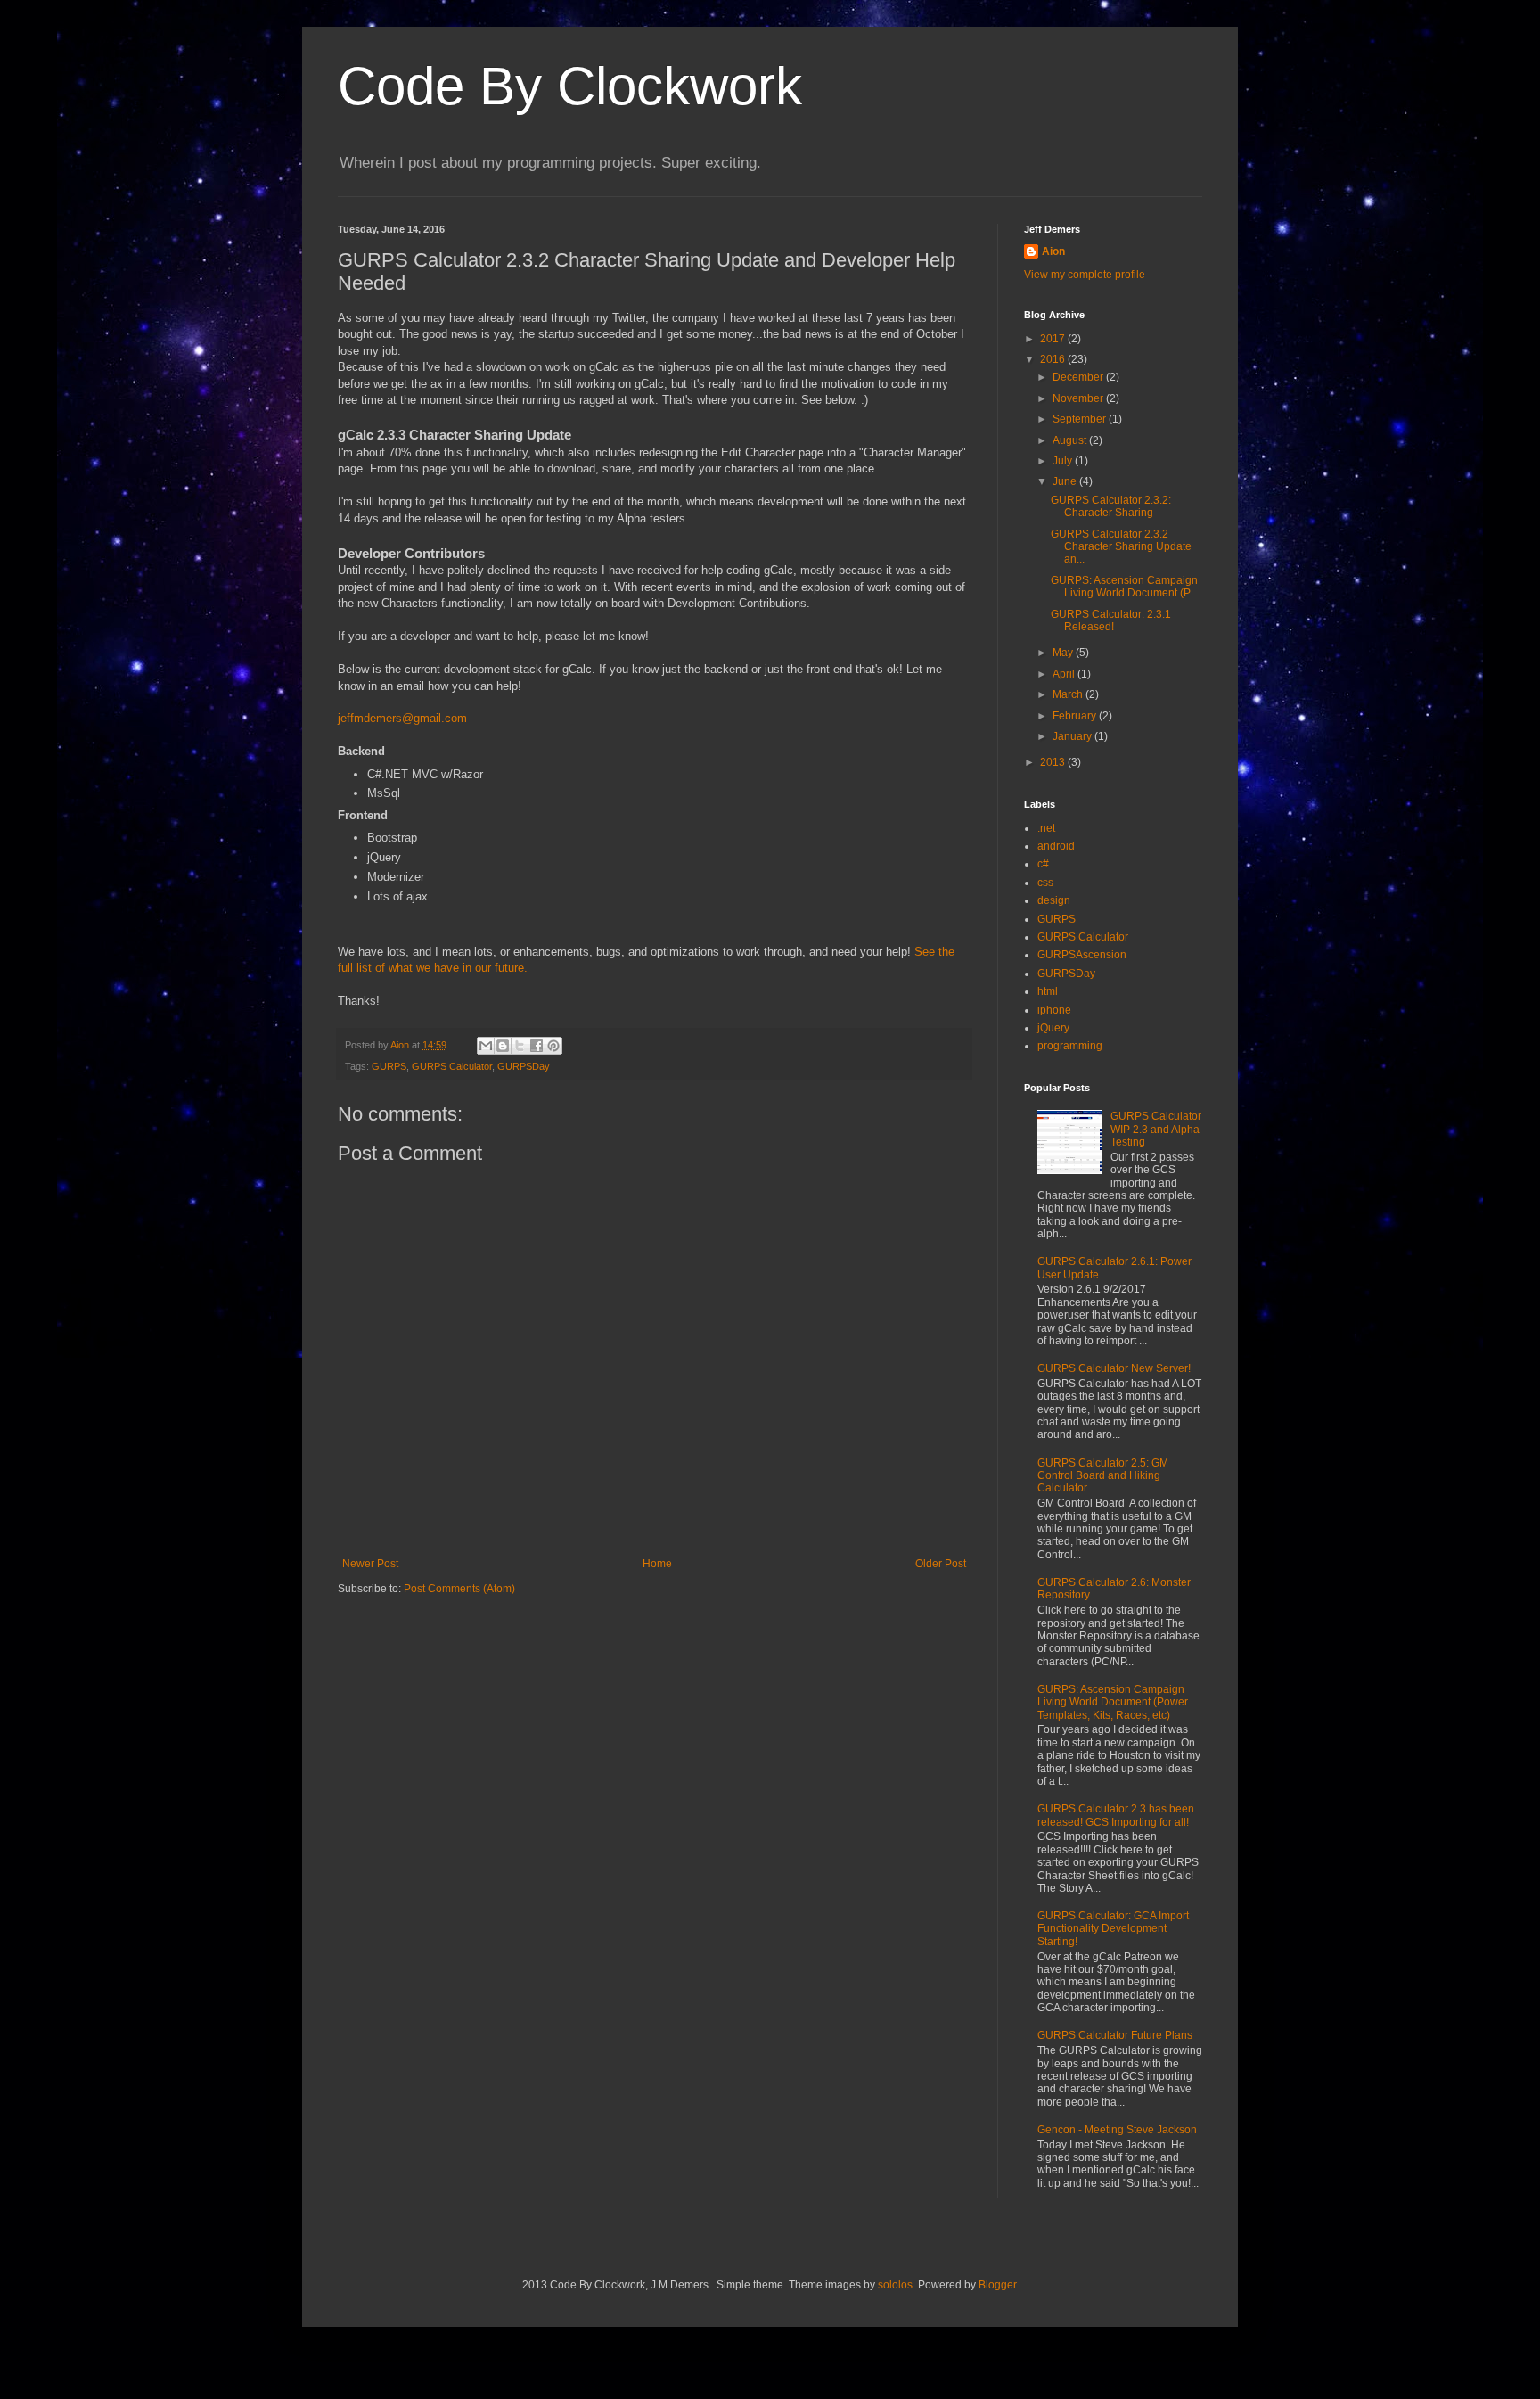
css (1045, 883)
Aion (1053, 251)
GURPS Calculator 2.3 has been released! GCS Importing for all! (1116, 1815)
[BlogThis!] (503, 1046)
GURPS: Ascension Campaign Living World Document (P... (1124, 587)
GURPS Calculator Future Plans (1115, 2035)
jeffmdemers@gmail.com (402, 718)
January (1073, 736)
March (1069, 694)
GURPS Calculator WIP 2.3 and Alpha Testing (1156, 1129)
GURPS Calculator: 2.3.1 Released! (1111, 620)
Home (657, 1564)
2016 (1054, 359)
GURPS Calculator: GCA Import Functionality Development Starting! (1113, 1929)
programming (1070, 1046)
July (1064, 461)
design (1054, 900)
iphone (1054, 1010)
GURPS (389, 1066)
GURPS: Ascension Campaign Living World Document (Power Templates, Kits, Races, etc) (1113, 1702)
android (1056, 846)
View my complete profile (1085, 275)
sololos (895, 2285)
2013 (1054, 762)
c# (1043, 864)
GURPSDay (524, 1066)
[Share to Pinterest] (553, 1046)
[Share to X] (520, 1046)
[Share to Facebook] (537, 1046)
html (1048, 991)
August (1071, 440)
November (1079, 398)
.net (1046, 828)
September (1081, 419)
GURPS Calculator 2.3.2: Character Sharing (1111, 506)
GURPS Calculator (452, 1066)
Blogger (997, 2285)
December (1079, 377)
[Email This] (486, 1046)
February (1076, 716)
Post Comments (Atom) (459, 1589)
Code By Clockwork (570, 86)
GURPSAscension (1082, 955)
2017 (1054, 339)
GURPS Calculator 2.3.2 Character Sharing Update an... (1121, 547)
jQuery (1053, 1028)
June (1066, 481)
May (1064, 653)
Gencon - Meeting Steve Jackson (1117, 2130)
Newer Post (370, 1564)
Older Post (941, 1564)
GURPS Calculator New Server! (1114, 1368)
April (1065, 674)
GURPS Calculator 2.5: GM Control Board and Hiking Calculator (1103, 1476)
